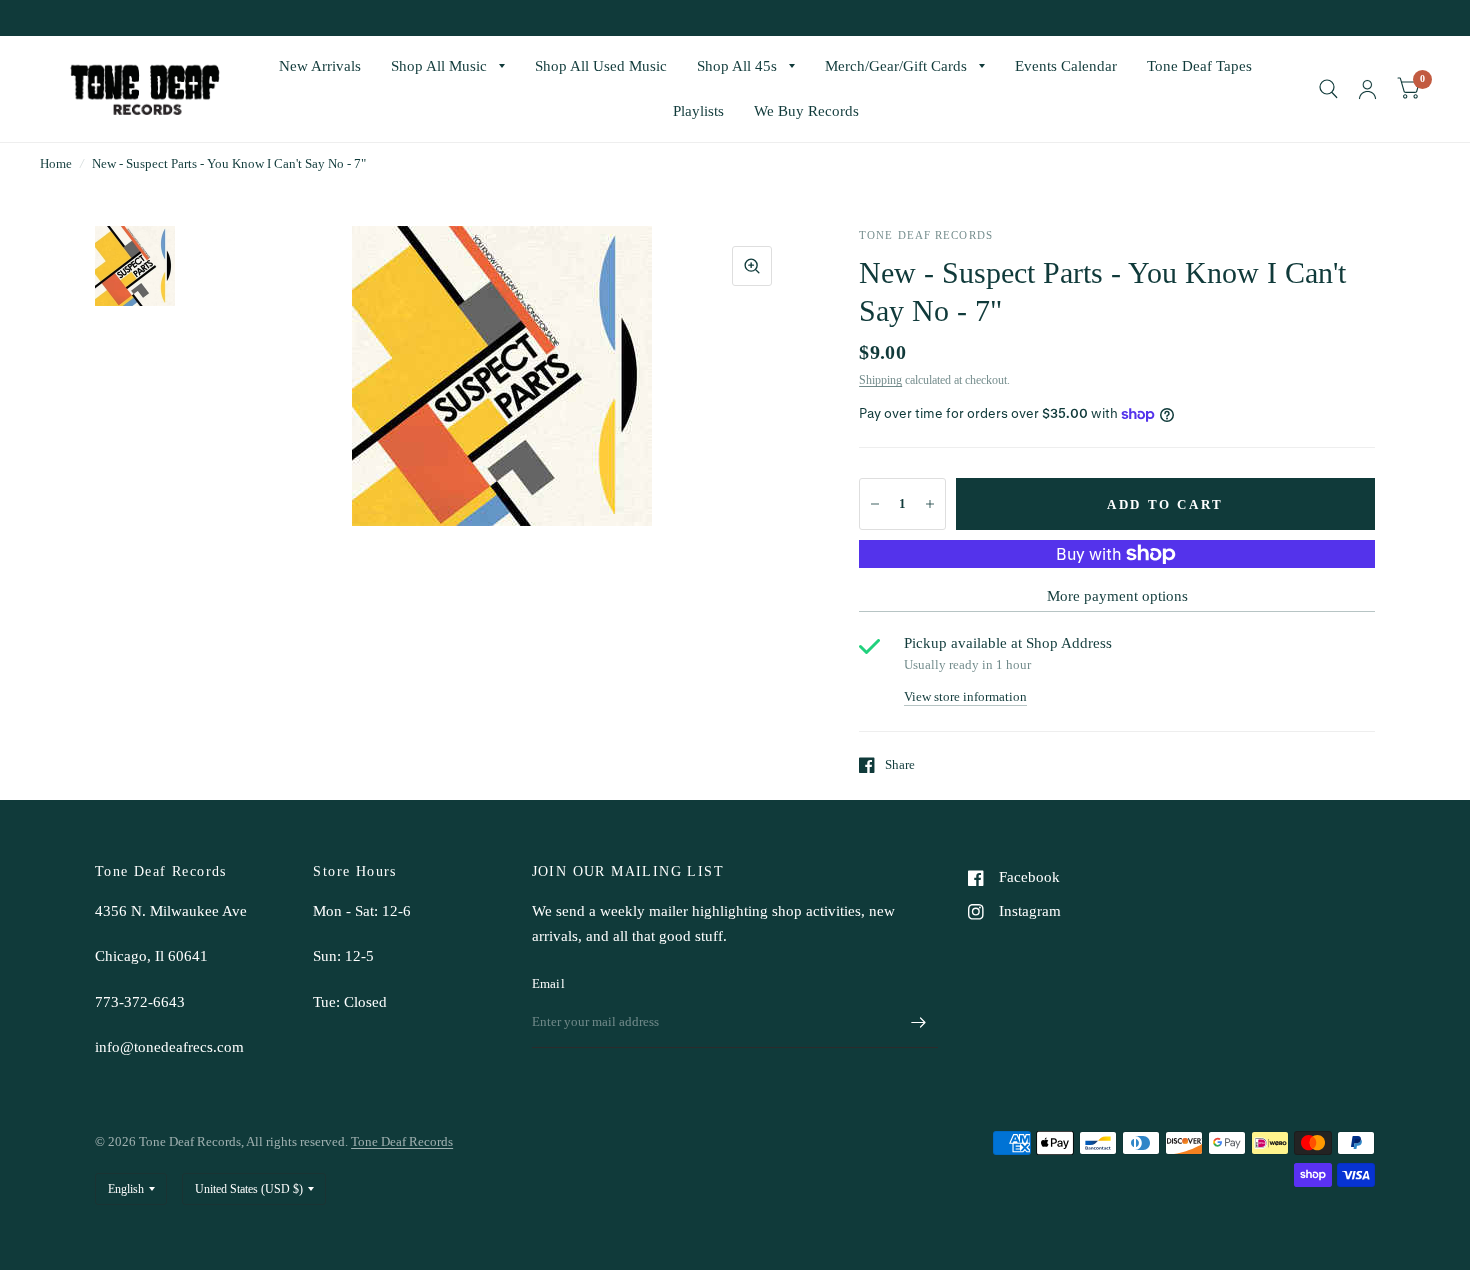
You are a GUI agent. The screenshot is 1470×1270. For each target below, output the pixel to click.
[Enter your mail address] (918, 1022)
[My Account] (1367, 89)
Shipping (880, 380)
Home (56, 163)
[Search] (1328, 89)
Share (900, 764)
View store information (965, 696)
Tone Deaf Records (402, 1141)
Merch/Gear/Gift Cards (896, 66)
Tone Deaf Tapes (1199, 66)
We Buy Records (806, 111)
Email (548, 983)
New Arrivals (320, 66)
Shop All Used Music (601, 66)
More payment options (1117, 596)
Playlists (698, 111)
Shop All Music (439, 66)
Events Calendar (1066, 66)
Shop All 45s (737, 66)
